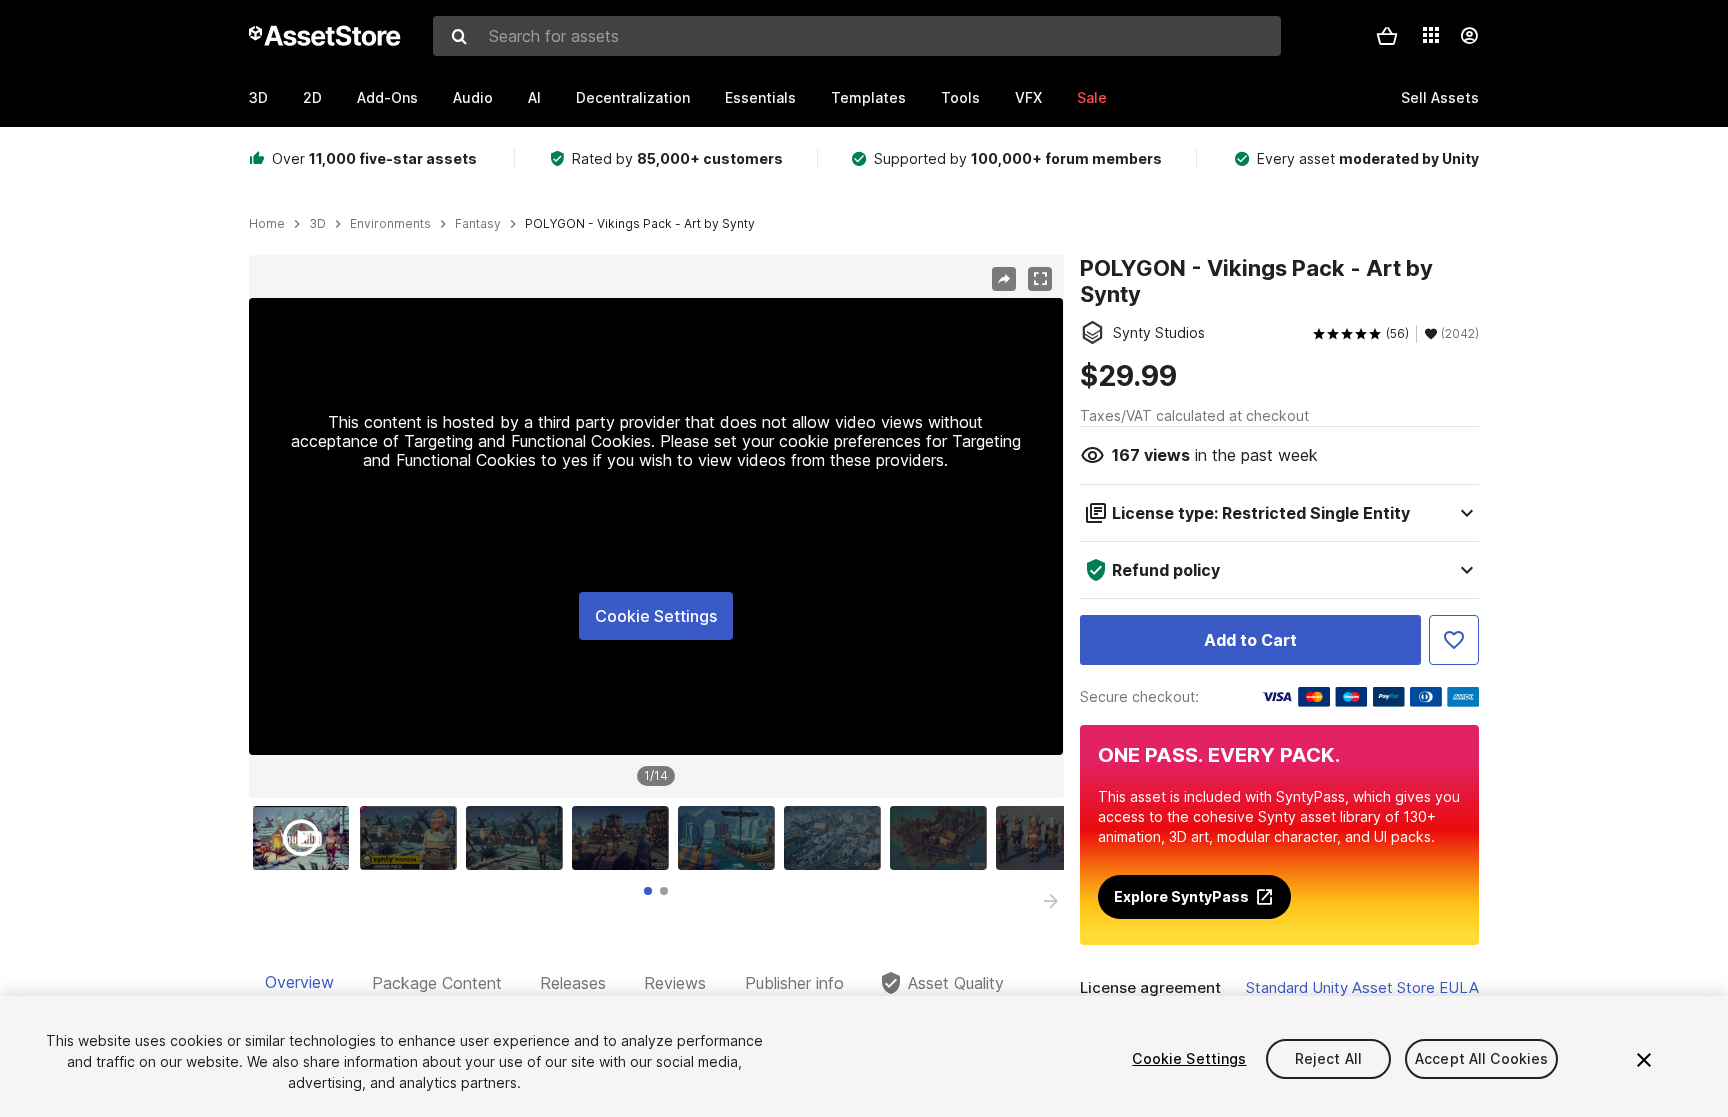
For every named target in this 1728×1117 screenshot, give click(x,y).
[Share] (1004, 279)
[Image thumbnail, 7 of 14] (943, 838)
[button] (1387, 36)
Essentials (760, 97)
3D (258, 97)
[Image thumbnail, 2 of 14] (413, 838)
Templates (868, 97)
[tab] (648, 891)
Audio (473, 97)
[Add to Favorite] (1454, 640)
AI (534, 97)
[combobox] (857, 36)
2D (312, 97)
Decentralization (633, 97)
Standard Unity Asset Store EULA (1362, 987)
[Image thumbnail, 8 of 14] (1049, 838)
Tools (960, 97)
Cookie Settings (656, 616)
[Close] (1644, 1060)
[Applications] (1431, 35)
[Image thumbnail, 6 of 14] (837, 838)
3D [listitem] (317, 224)
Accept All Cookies (1482, 1058)
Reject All (1328, 1058)
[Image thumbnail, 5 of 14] (731, 838)
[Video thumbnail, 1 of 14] (306, 838)
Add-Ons (387, 97)
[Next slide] (1051, 901)
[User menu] (1469, 36)
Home (267, 224)
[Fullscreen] (1040, 279)
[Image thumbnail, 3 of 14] (519, 838)
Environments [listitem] (390, 224)
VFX (1028, 97)
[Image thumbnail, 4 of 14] (625, 838)
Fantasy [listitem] (478, 224)
